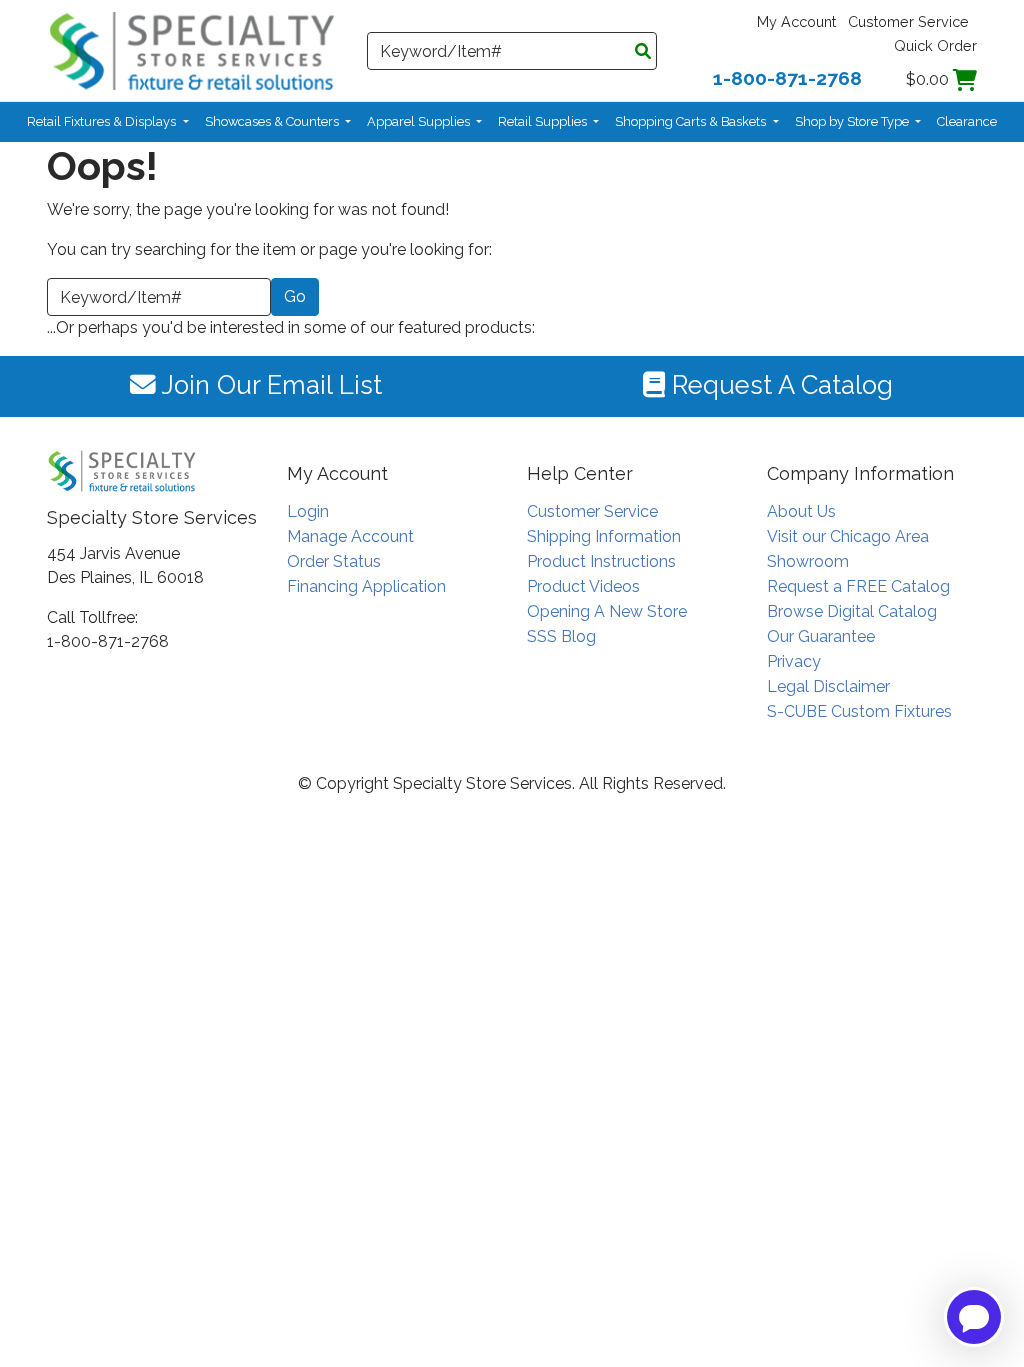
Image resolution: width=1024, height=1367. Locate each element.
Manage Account (350, 536)
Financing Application (366, 586)
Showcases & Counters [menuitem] (273, 121)
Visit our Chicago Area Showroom (848, 549)
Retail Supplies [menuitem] (544, 121)
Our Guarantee (821, 636)
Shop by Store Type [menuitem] (853, 121)
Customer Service (908, 21)
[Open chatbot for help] (974, 1317)
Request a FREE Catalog (858, 586)
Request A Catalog (779, 385)
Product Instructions (601, 561)
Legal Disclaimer (828, 686)
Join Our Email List (269, 385)
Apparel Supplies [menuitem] (420, 121)
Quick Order (935, 45)
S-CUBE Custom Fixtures (859, 711)
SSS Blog (561, 636)
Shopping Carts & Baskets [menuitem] (692, 121)
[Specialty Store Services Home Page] (192, 49)
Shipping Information (604, 536)
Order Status (334, 561)
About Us (801, 511)
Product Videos (583, 586)
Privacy (794, 661)
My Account (796, 21)
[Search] (643, 52)
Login (308, 511)
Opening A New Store (607, 611)
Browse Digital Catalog (852, 611)
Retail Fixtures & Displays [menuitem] (103, 121)
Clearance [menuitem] (967, 121)
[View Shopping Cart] (965, 79)
